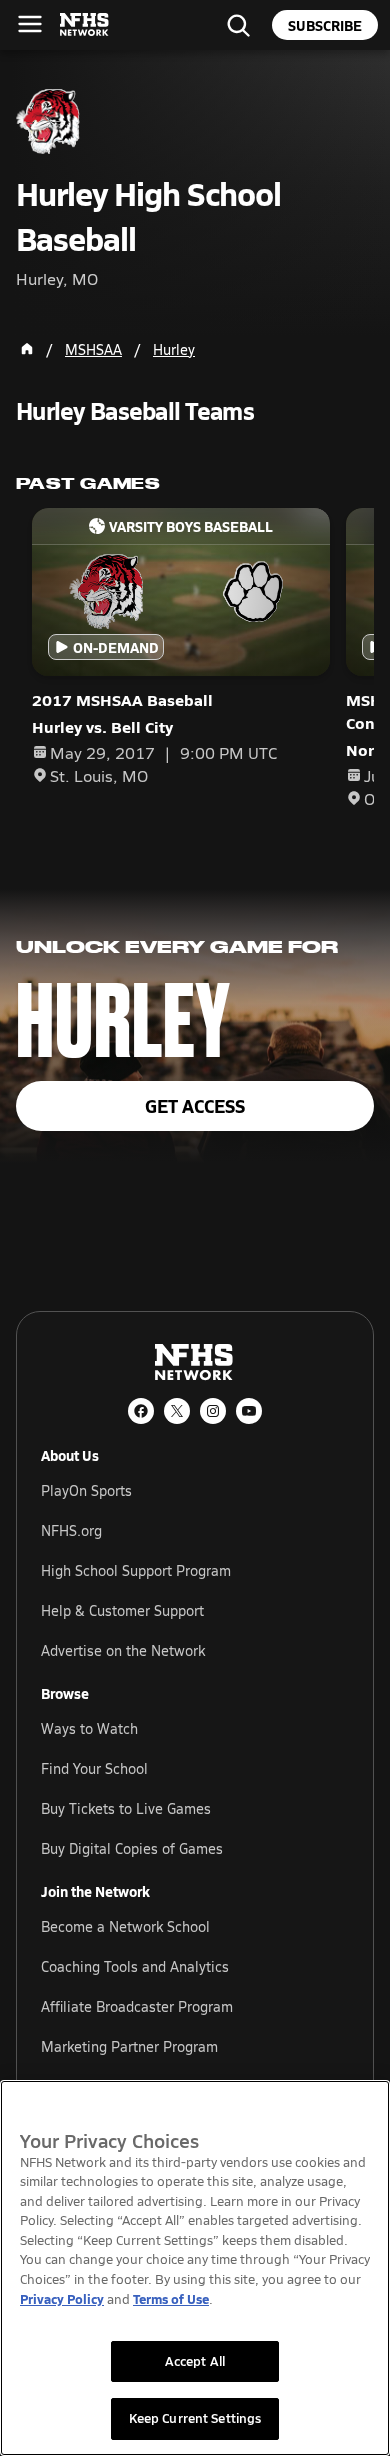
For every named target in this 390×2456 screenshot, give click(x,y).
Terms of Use (171, 2298)
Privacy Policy (62, 2298)
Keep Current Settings (195, 2418)
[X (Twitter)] (177, 1411)
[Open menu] (30, 24)
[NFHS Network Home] (85, 25)
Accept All (195, 2361)
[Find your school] (238, 25)
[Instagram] (213, 1411)
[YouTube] (249, 1411)
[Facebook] (141, 1411)
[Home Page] (27, 349)
